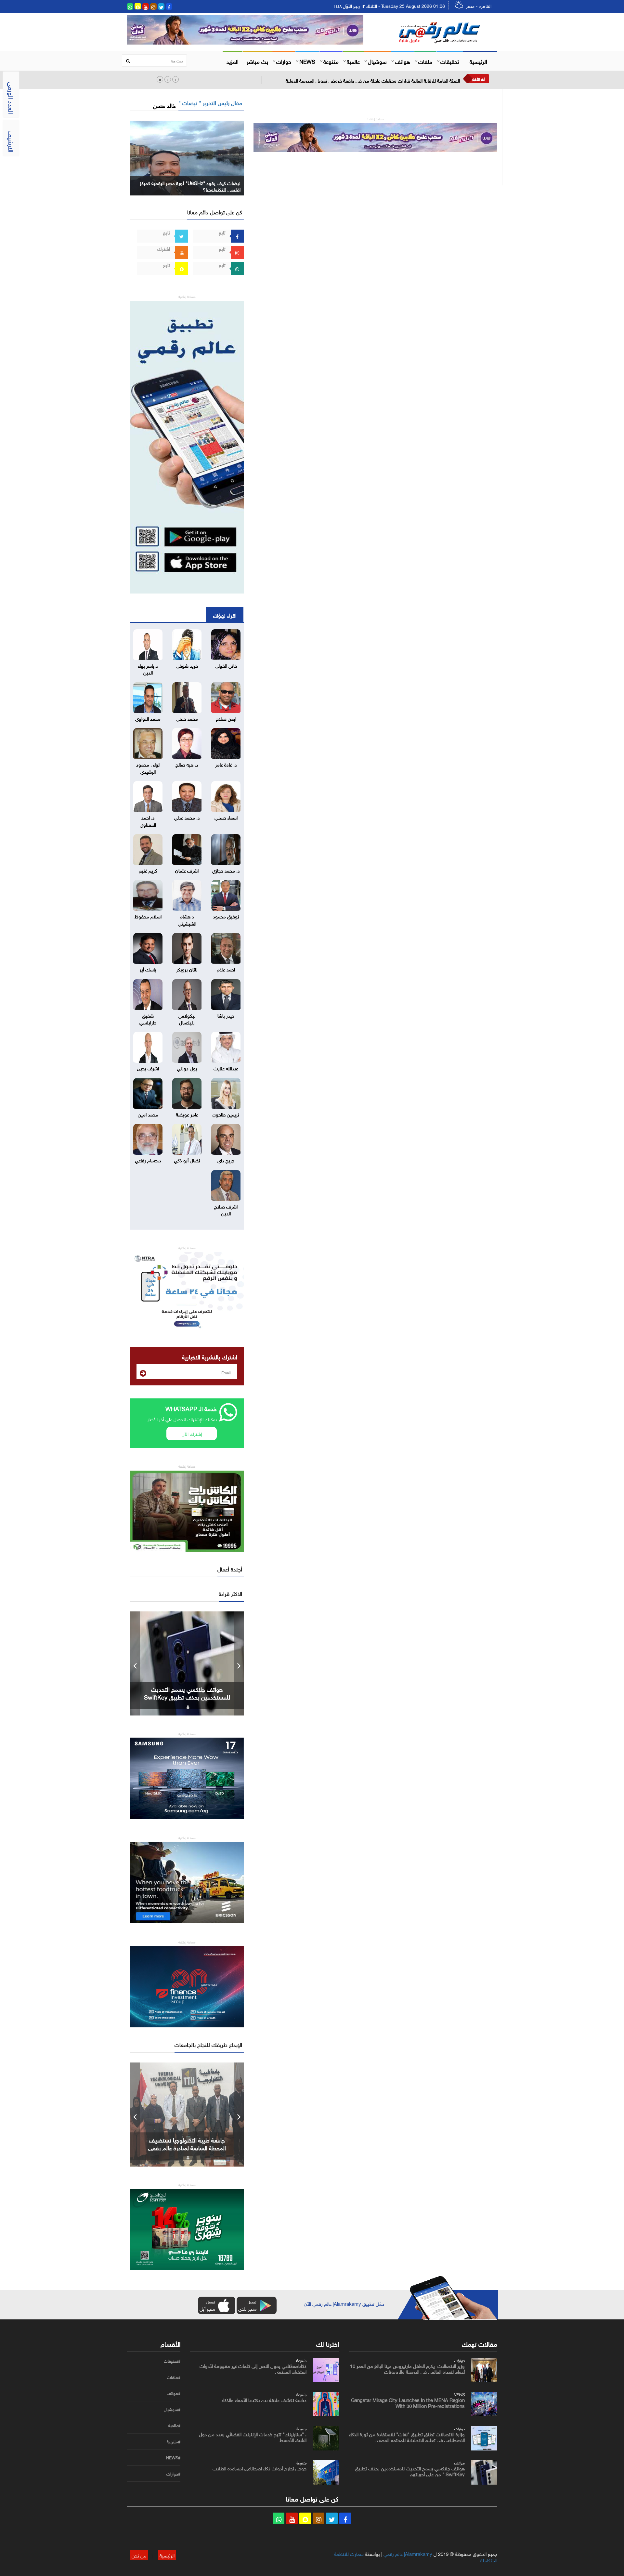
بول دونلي (187, 1068)
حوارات (284, 61)
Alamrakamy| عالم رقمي (408, 2553)
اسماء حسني (226, 817)
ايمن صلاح (226, 718)
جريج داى (226, 1160)
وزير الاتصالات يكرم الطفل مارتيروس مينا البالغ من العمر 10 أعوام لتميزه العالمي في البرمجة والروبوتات (407, 2368)
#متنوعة (174, 2442)
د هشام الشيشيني (187, 919)
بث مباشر (257, 61)
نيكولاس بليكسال (187, 1018)
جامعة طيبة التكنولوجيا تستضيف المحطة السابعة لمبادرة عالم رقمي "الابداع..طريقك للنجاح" (187, 2147)
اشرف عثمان (187, 870)
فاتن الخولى (226, 665)
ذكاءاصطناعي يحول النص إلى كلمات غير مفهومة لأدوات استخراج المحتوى (253, 2368)
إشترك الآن (192, 1433)
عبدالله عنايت (226, 1068)
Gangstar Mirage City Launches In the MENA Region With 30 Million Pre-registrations (408, 2402)
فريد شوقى (187, 665)
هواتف (403, 61)
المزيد (233, 61)
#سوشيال (172, 2409)
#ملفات (174, 2377)
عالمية (353, 61)
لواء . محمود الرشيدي (148, 767)
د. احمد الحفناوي (148, 820)
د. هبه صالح (187, 764)
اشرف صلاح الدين (226, 1209)
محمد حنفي (187, 718)
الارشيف (12, 141)
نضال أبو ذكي (187, 1160)
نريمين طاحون (226, 1114)
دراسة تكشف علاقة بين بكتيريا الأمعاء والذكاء (264, 2399)
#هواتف (174, 2393)
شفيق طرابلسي (148, 1018)
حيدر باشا (226, 1015)
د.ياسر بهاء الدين (148, 668)
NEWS (307, 61)
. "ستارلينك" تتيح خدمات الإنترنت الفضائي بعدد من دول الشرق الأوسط (253, 2436)
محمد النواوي (148, 718)
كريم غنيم (148, 870)
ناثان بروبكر (187, 969)
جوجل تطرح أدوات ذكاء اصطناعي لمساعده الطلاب (260, 2468)
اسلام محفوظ (148, 916)
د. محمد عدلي (187, 817)
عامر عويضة (187, 1114)
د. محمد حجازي (226, 870)
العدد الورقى (12, 98)
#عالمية (174, 2425)
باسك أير (148, 969)
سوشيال (377, 61)
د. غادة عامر (226, 764)
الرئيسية (478, 61)
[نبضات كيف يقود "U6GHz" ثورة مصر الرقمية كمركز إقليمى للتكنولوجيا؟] (187, 157)
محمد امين (148, 1114)
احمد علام (226, 969)
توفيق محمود (226, 916)
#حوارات (173, 2474)
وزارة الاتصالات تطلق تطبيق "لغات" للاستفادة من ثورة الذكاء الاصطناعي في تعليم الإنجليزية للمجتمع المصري (407, 2436)
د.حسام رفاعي (148, 1160)
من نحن (139, 2555)
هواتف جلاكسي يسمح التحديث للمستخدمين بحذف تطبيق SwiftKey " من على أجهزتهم (187, 1697)
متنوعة (331, 61)
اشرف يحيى (148, 1068)
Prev (135, 1663)
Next (239, 1663)
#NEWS (173, 2458)
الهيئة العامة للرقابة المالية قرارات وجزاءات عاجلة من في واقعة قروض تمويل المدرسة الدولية (373, 80)
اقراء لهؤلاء (225, 615)
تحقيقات (450, 61)
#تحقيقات (172, 2361)
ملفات (425, 61)
